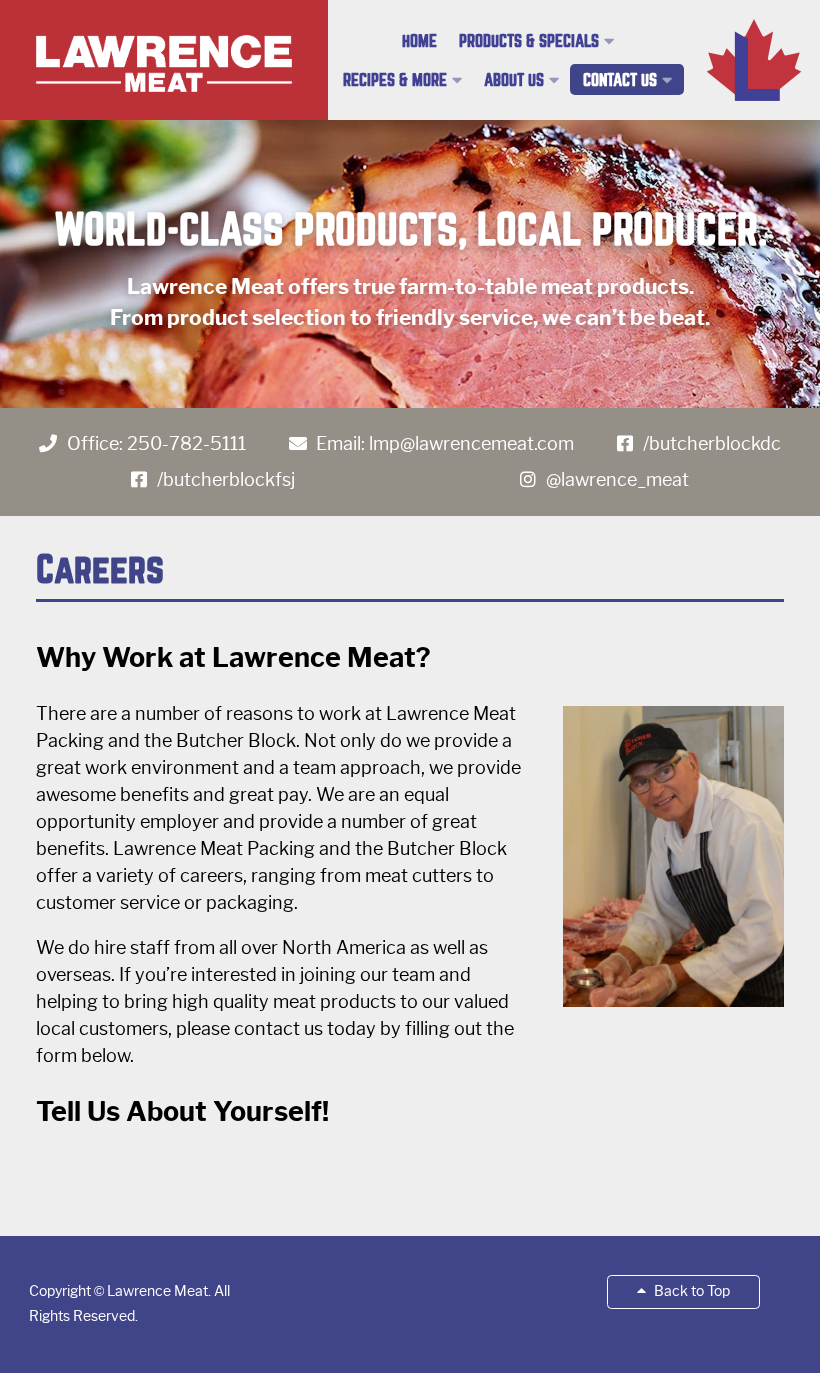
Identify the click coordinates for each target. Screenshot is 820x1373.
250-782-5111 (186, 444)
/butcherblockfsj (226, 480)
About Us (514, 80)
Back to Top (690, 1291)
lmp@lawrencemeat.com (471, 444)
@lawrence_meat (617, 480)
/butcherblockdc (712, 444)
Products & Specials (529, 41)
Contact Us (620, 80)
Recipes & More (395, 80)
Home (419, 41)
